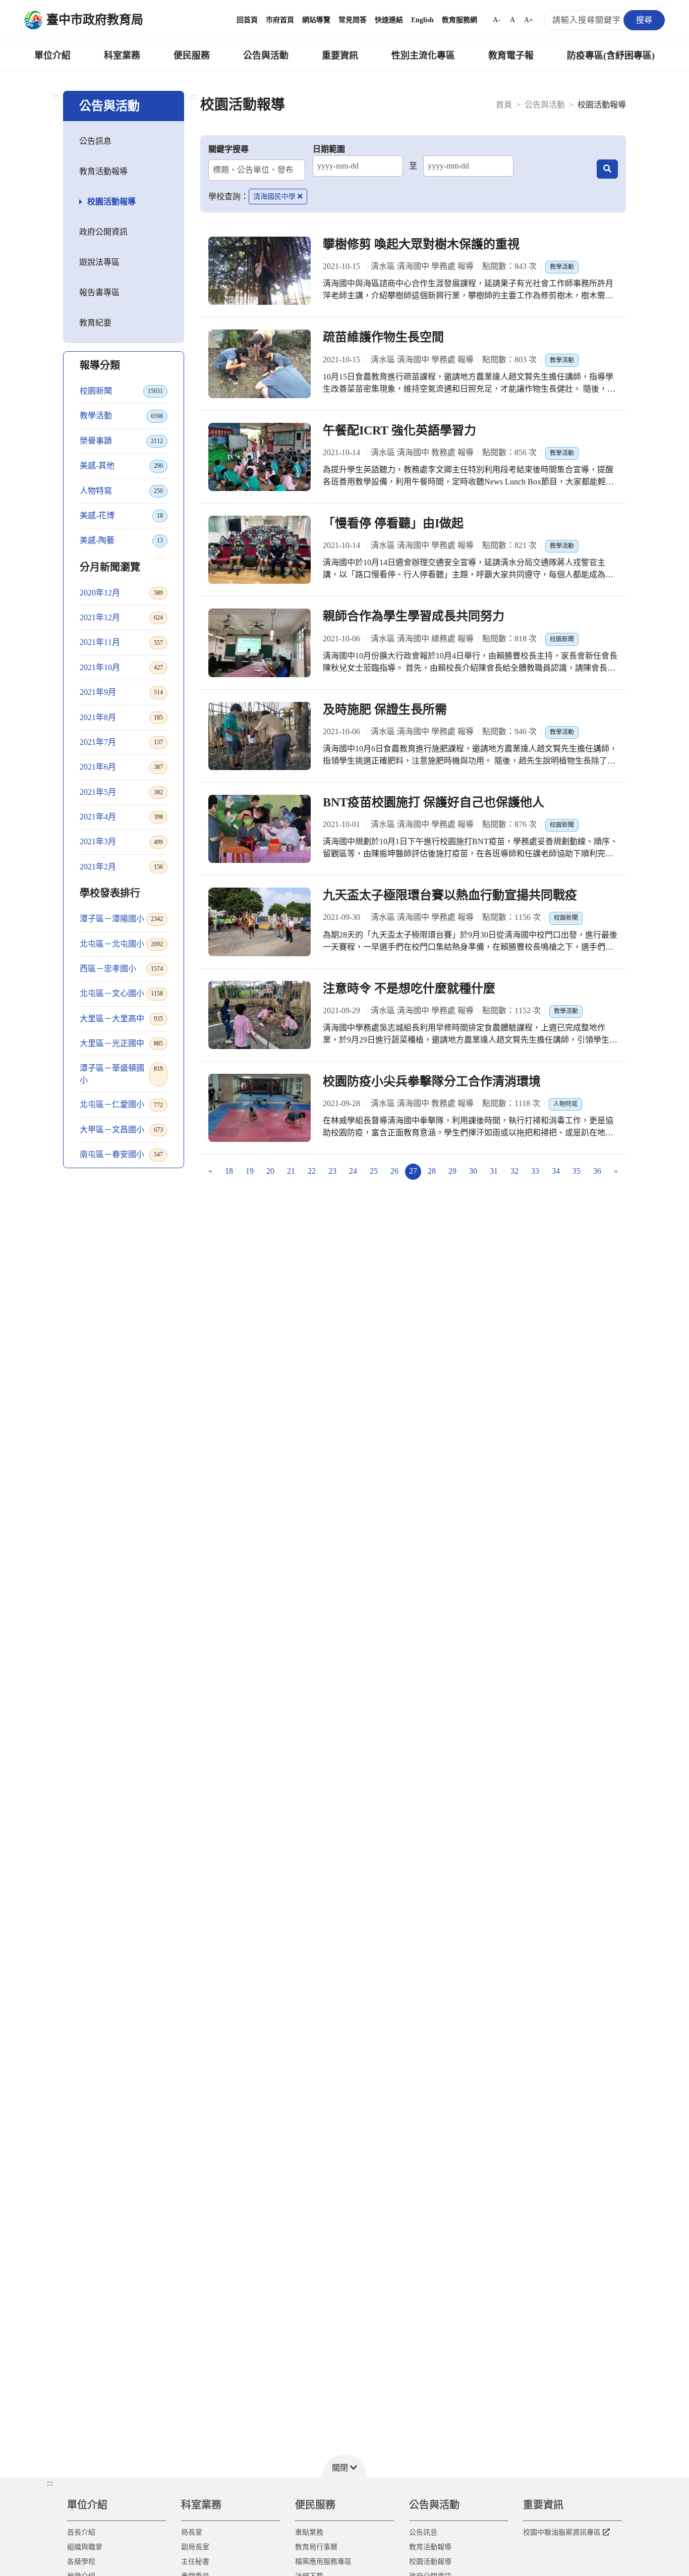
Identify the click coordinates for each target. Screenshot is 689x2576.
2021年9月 (121, 692)
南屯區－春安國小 (121, 1154)
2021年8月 (121, 717)
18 (229, 1171)
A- (497, 20)
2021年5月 (121, 792)
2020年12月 (121, 593)
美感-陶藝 (121, 540)
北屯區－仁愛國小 (121, 1104)
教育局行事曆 (316, 2547)
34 (556, 1171)
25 (374, 1171)
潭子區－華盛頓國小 (121, 1074)
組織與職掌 (85, 2547)
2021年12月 (121, 617)
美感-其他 (121, 465)
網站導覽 (316, 20)
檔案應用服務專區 (323, 2562)
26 (394, 1171)
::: (56, 97)
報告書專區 (99, 292)
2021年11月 (121, 642)
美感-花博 (121, 515)
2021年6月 (121, 767)
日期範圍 (329, 149)
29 (452, 1171)
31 (494, 1171)
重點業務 (309, 2532)
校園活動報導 (111, 202)
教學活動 (121, 416)
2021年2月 (121, 867)
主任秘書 (195, 2562)
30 (473, 1171)
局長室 (192, 2532)
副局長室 (195, 2547)
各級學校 (81, 2562)
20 (270, 1171)
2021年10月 (121, 667)
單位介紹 (52, 56)
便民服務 (192, 56)
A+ (529, 20)
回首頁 (247, 20)
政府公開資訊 (103, 232)
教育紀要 (95, 323)
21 (291, 1171)
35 (577, 1171)
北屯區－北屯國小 (121, 944)
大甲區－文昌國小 (121, 1130)
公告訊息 (95, 141)
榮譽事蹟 (121, 441)
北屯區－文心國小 (121, 993)
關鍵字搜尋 (228, 149)
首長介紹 (81, 2532)
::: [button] (50, 2483)
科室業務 (122, 56)
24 (353, 1171)
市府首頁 (280, 20)
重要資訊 (340, 56)
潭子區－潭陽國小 (121, 919)
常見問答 (353, 20)
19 (250, 1171)
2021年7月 (121, 742)
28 (432, 1171)
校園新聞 (121, 391)
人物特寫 (121, 491)
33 (535, 1171)
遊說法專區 (99, 262)
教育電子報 (511, 56)
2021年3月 (121, 841)
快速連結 (389, 20)
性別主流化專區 (423, 56)
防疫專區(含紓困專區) (611, 56)
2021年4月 (121, 817)
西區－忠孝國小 (121, 969)
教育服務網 (460, 20)
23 (332, 1171)
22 (312, 1171)
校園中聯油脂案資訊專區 (562, 2532)
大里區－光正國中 (121, 1043)
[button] (344, 2466)
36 (597, 1171)
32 (514, 1171)
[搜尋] (607, 169)
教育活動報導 (103, 171)
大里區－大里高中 (121, 1019)
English (422, 20)
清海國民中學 (274, 197)
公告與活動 (266, 56)
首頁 (504, 105)
